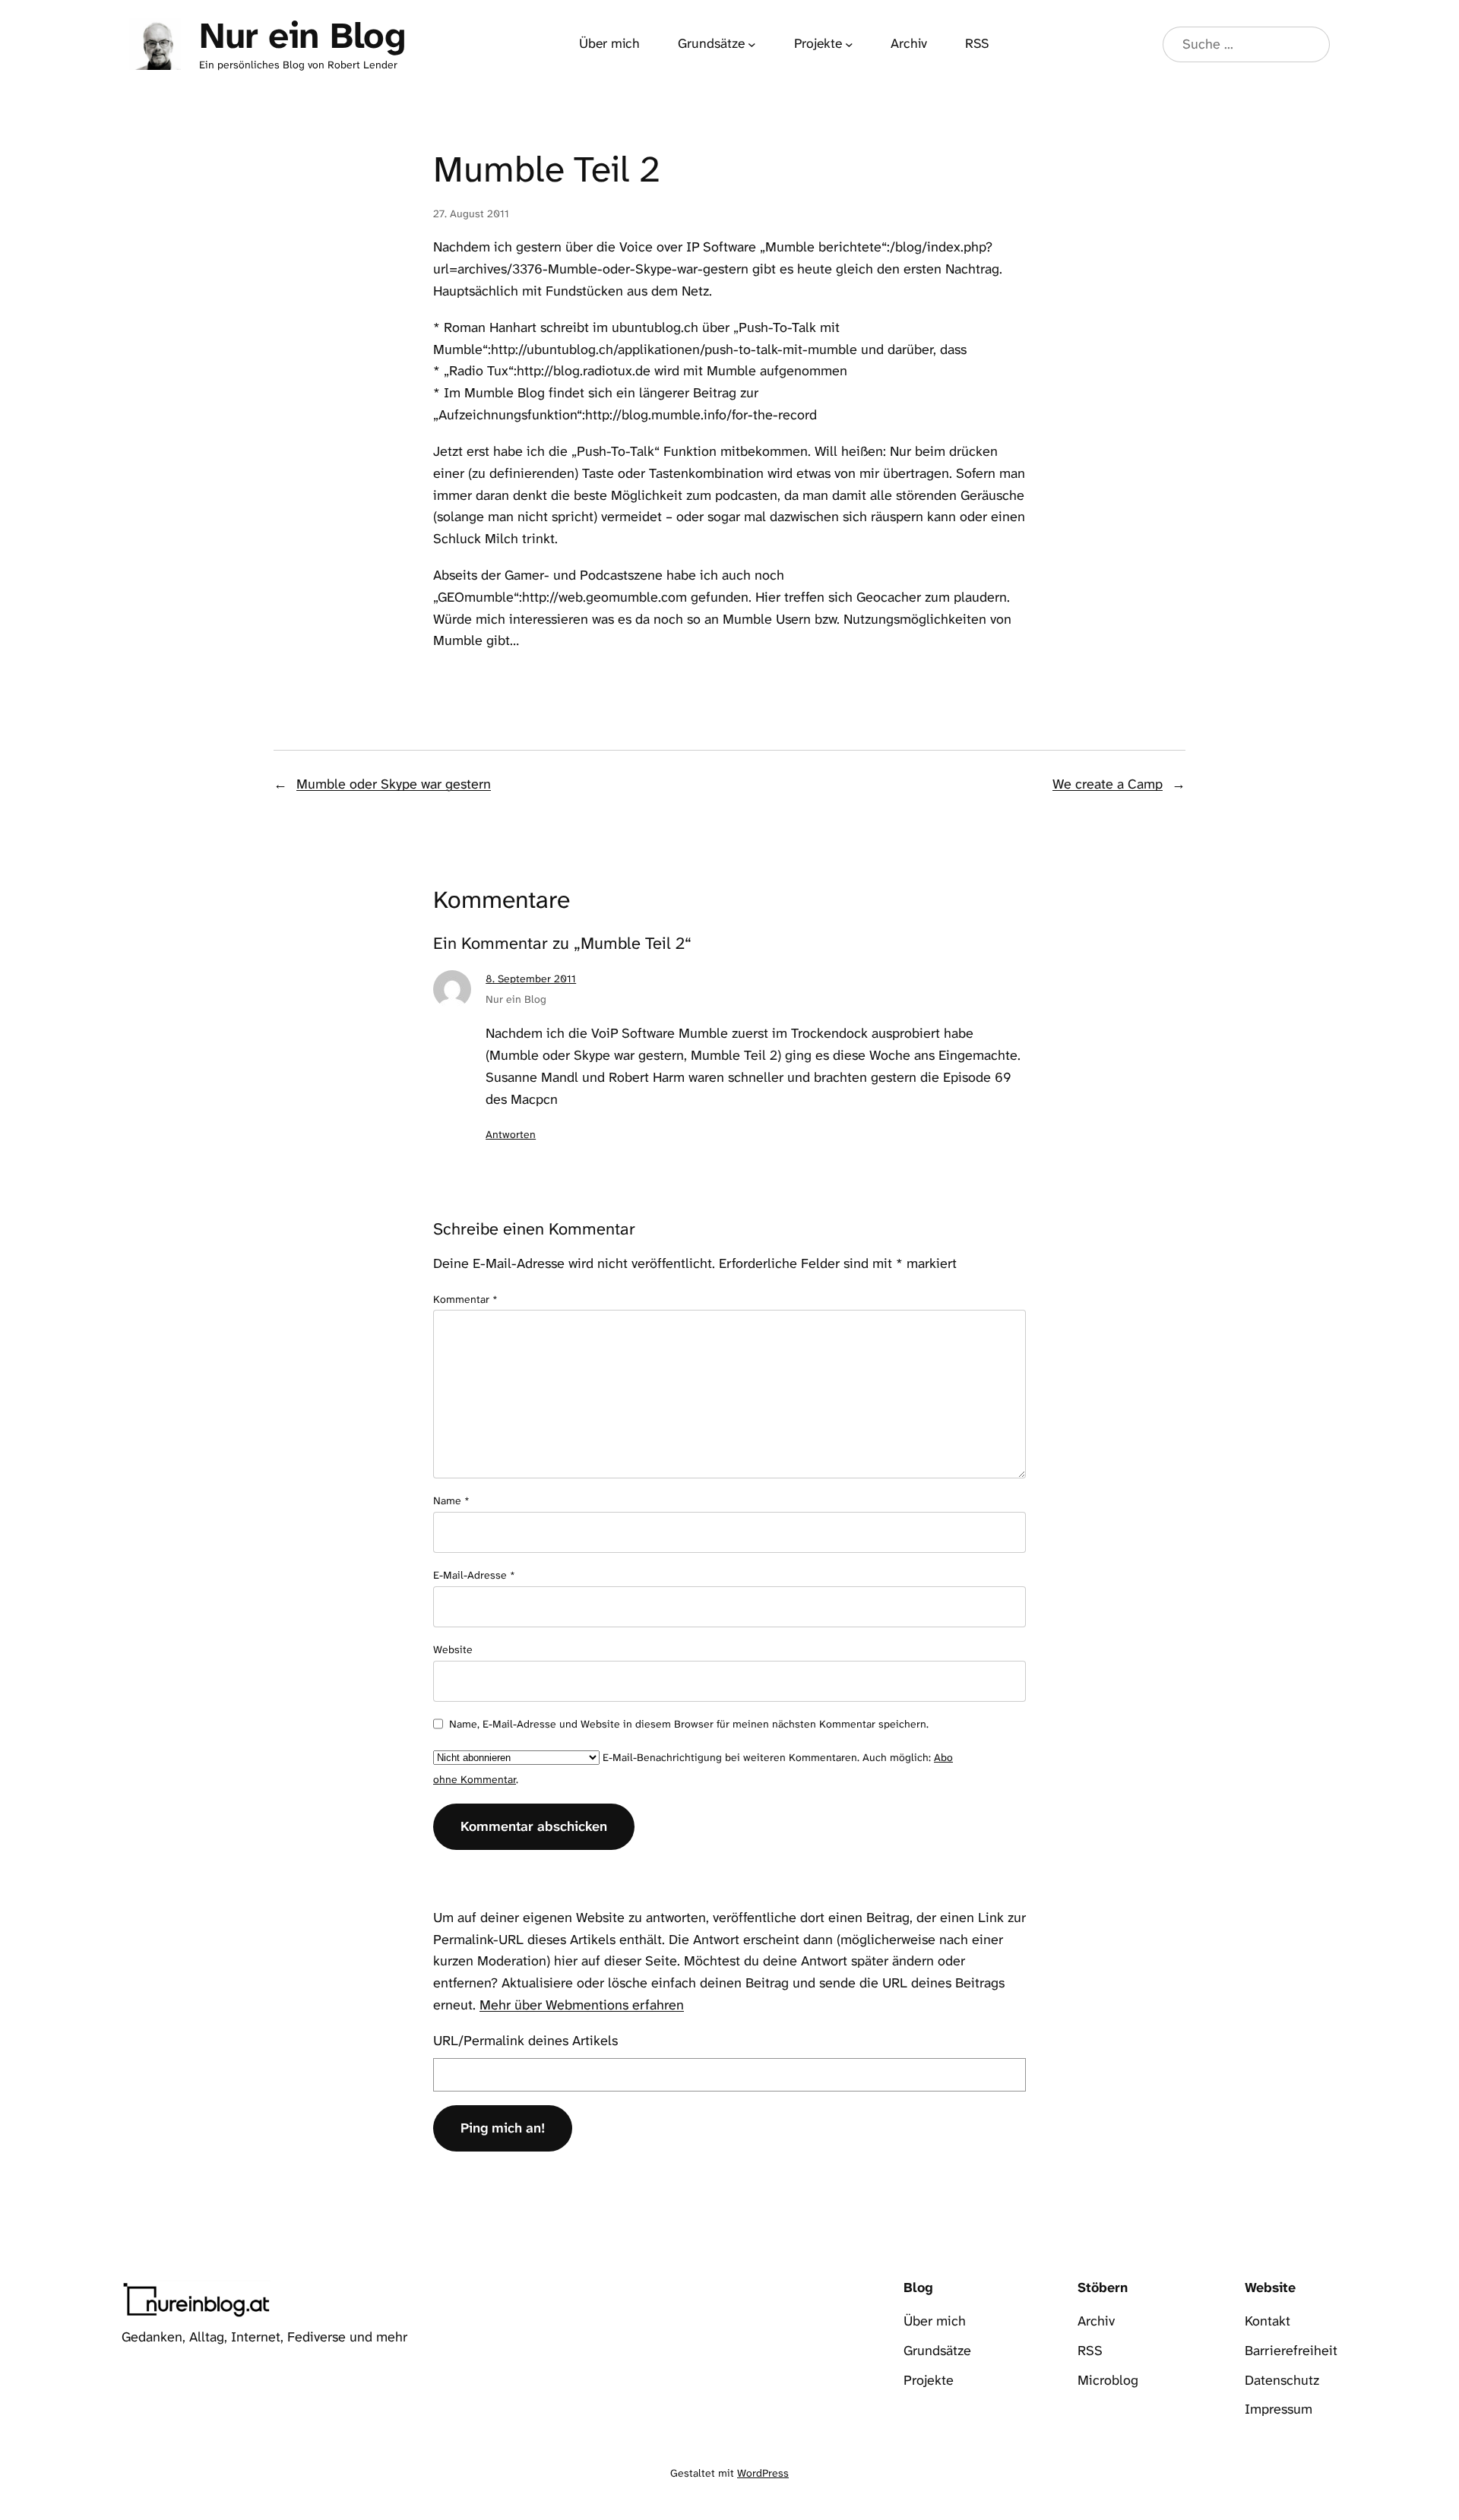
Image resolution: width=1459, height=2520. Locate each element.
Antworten (511, 1134)
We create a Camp (1108, 784)
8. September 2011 (531, 979)
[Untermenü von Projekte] (849, 44)
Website (453, 1649)
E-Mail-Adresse (474, 1575)
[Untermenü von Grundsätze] (752, 44)
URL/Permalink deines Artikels (525, 2041)
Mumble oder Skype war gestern (394, 784)
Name (451, 1500)
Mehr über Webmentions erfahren (582, 2005)
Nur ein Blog (302, 36)
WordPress (763, 2473)
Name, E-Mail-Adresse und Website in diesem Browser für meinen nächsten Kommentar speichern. (689, 1724)
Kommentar (465, 1299)
